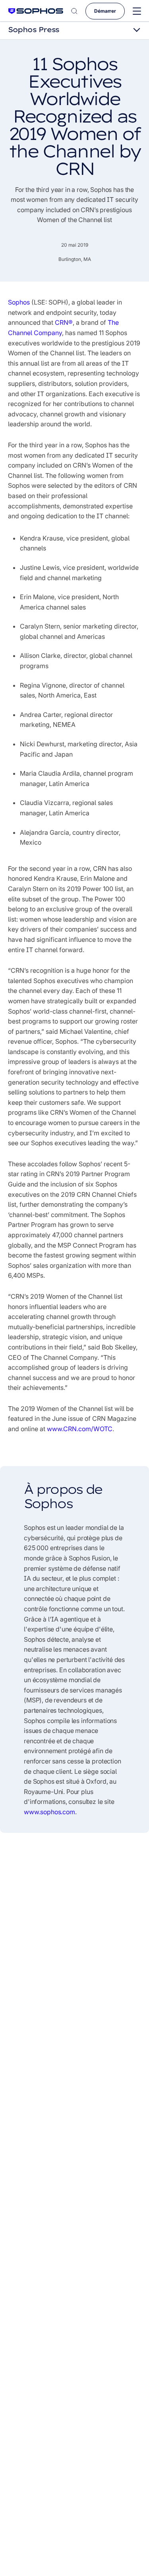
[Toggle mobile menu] (137, 11)
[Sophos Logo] (36, 11)
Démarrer (105, 11)
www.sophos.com (49, 1812)
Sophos (19, 302)
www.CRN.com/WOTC (80, 1429)
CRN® (64, 322)
